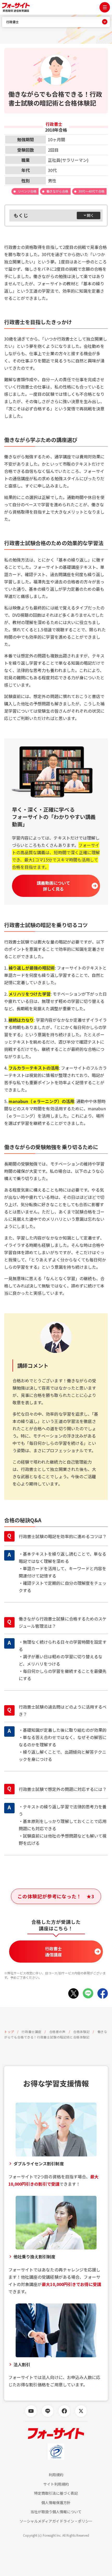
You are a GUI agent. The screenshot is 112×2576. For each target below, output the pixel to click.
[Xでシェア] (73, 1993)
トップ (9, 2032)
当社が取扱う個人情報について (56, 2512)
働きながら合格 (57, 191)
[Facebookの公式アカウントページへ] (64, 2411)
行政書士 (13, 22)
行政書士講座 (32, 2032)
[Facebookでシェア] (103, 1993)
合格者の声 (57, 2032)
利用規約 (56, 2475)
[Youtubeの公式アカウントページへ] (31, 2411)
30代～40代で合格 (91, 191)
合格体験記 (81, 2032)
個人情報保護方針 (56, 2503)
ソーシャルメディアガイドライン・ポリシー (56, 2521)
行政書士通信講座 (53, 1951)
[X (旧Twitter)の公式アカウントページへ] (81, 2411)
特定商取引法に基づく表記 (56, 2493)
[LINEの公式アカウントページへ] (48, 2411)
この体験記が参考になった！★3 (56, 1896)
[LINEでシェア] (88, 1993)
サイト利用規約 (56, 2484)
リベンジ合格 (27, 191)
